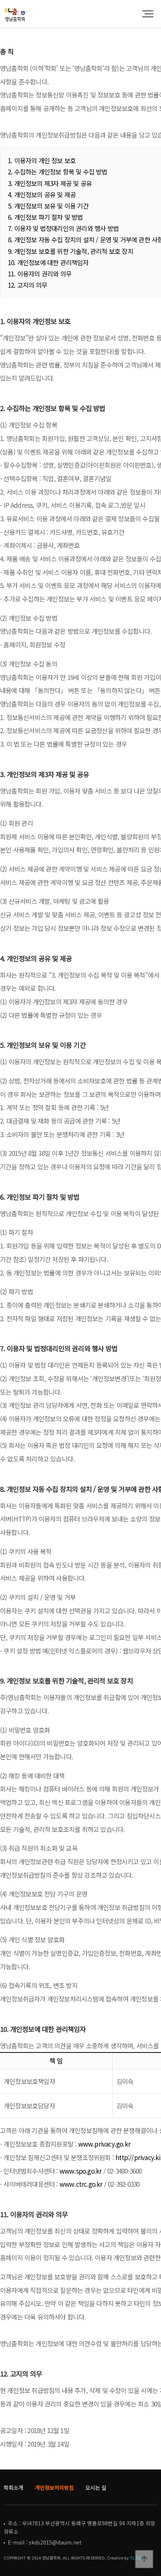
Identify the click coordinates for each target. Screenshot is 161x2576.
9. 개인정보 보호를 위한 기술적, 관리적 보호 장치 (71, 251)
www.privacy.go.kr (104, 2144)
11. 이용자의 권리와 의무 (40, 274)
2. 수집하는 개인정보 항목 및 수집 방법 (58, 172)
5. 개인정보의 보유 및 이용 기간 (48, 206)
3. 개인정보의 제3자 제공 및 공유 (50, 183)
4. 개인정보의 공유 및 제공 (42, 194)
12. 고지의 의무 (28, 285)
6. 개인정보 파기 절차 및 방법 (45, 217)
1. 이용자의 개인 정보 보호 (42, 160)
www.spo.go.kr (81, 2171)
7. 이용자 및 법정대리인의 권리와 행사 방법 (63, 228)
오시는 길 (96, 2487)
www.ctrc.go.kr (81, 2184)
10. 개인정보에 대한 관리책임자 (48, 262)
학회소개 (13, 2487)
